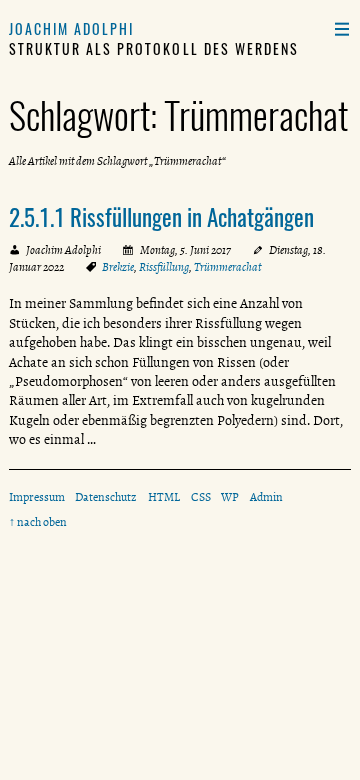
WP (230, 497)
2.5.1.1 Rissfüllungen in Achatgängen (161, 217)
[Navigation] (341, 28)
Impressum (37, 497)
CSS (201, 497)
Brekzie (118, 267)
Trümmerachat (227, 267)
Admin (266, 497)
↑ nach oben (38, 522)
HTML (164, 497)
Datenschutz (106, 497)
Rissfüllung (164, 267)
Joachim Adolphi (72, 28)
